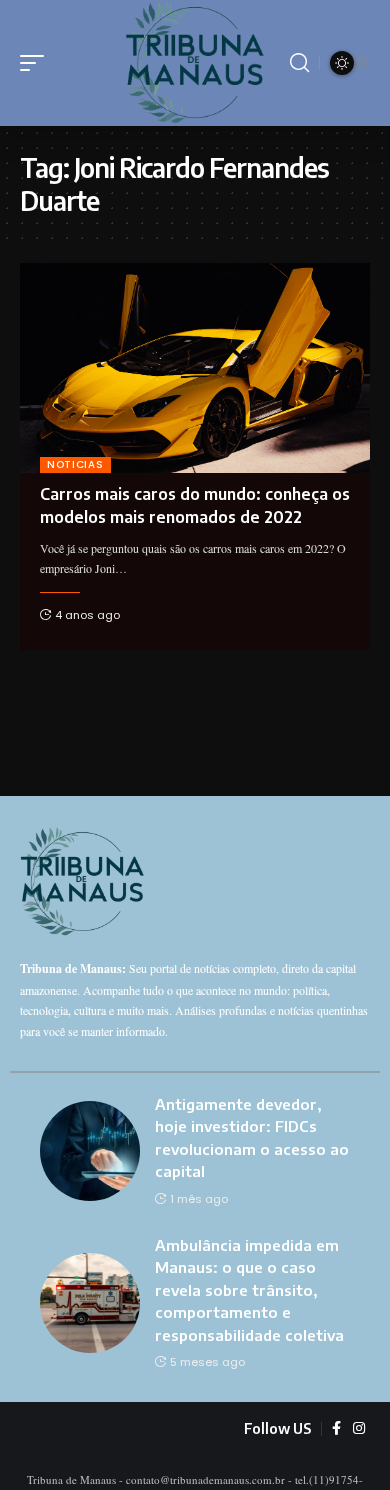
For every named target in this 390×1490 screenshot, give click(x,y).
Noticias (75, 464)
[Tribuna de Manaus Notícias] (195, 63)
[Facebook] (336, 1429)
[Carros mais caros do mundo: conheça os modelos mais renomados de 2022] (195, 368)
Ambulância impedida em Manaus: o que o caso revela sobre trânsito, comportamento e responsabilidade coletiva (249, 1290)
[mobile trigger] (37, 63)
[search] (299, 63)
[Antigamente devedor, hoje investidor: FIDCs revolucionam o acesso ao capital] (90, 1151)
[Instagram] (359, 1429)
